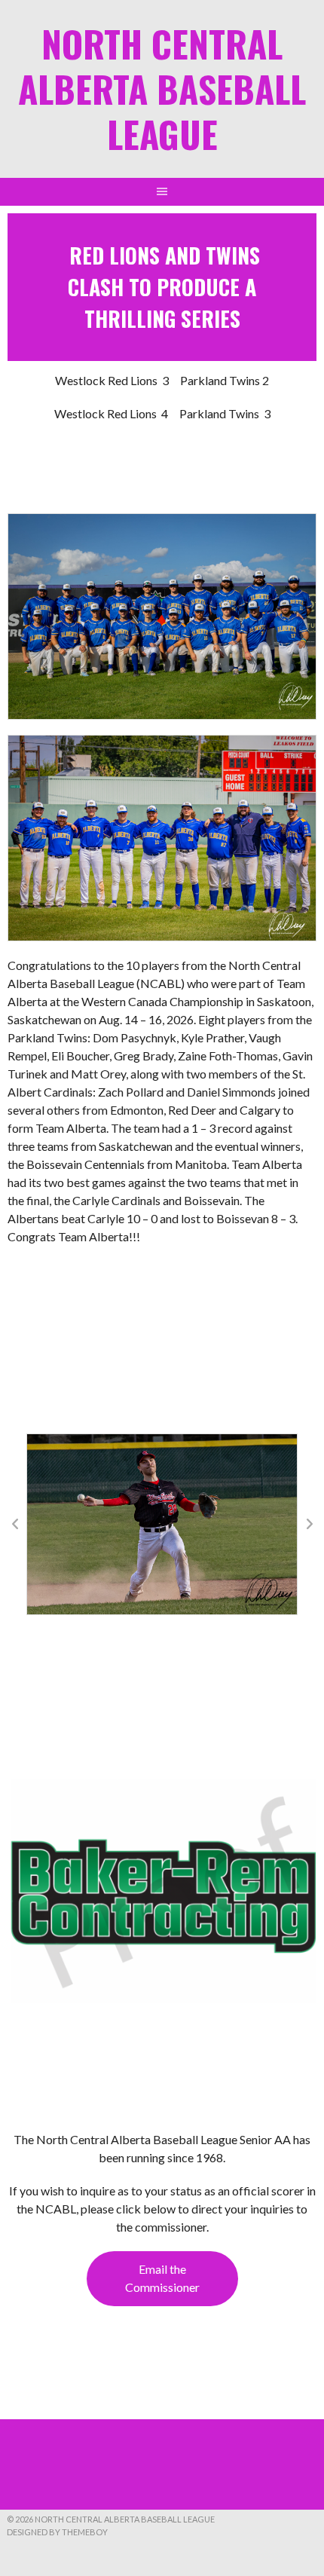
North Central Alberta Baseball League (162, 89)
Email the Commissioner (162, 2278)
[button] (15, 1524)
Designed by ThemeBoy (57, 2532)
